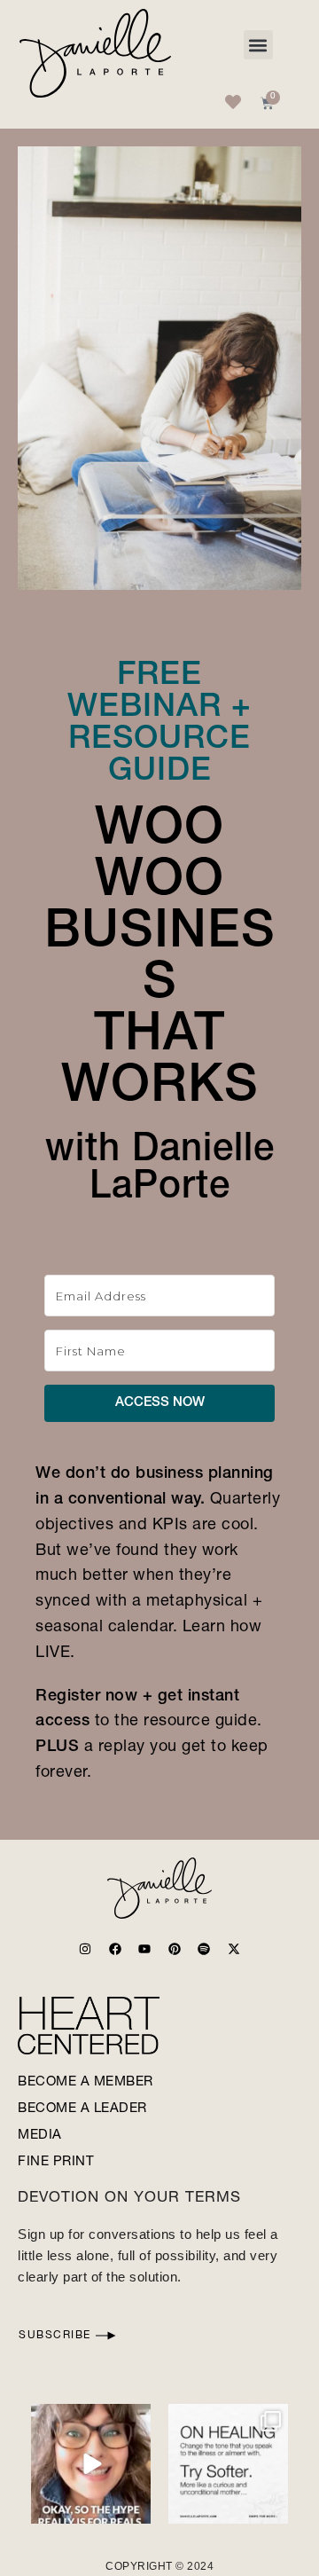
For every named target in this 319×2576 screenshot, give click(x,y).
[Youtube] (144, 1949)
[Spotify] (204, 1949)
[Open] (91, 2464)
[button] (258, 45)
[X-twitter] (234, 1949)
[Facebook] (115, 1949)
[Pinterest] (175, 1949)
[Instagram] (85, 1949)
